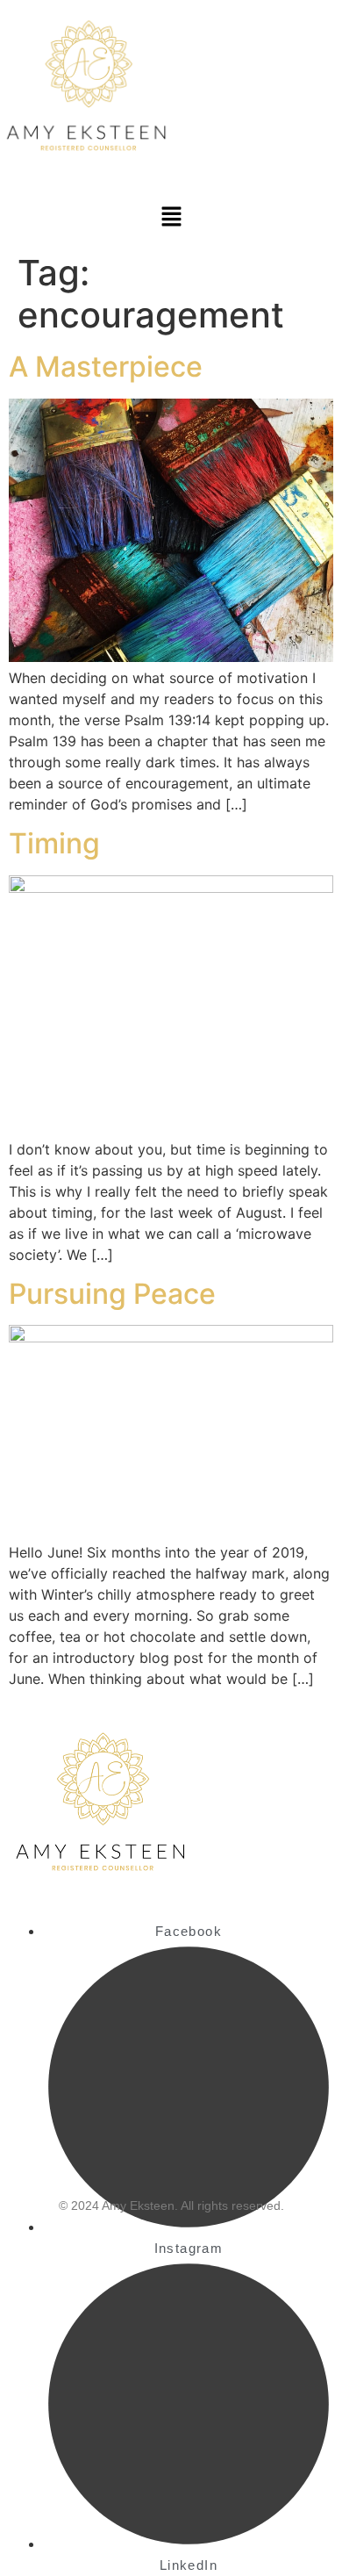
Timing (54, 843)
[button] (171, 217)
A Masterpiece (106, 367)
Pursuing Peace (112, 1294)
